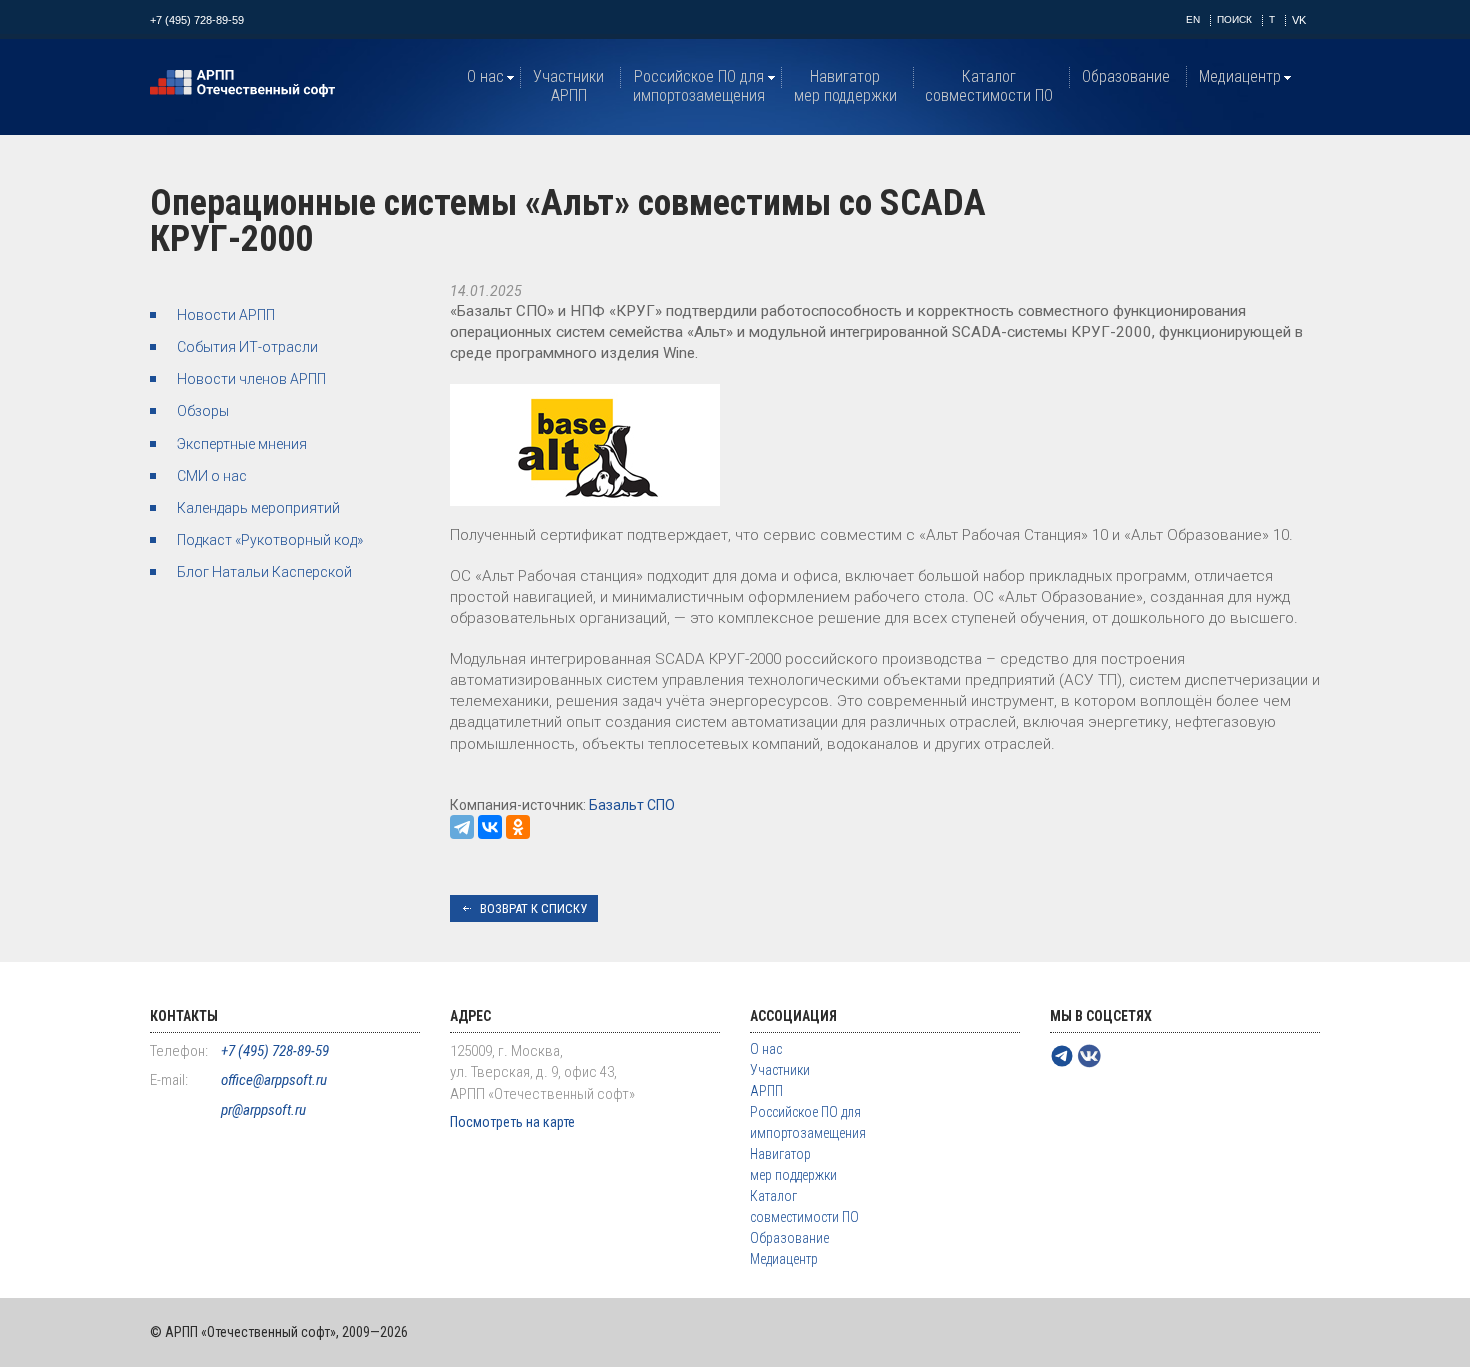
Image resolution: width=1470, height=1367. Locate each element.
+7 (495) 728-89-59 (197, 20)
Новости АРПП (226, 315)
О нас (485, 76)
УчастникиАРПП (568, 86)
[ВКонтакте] (490, 827)
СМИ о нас (212, 476)
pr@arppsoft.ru (263, 1110)
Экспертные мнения (242, 444)
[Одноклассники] (518, 827)
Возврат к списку (533, 908)
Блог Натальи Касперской (264, 572)
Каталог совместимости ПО (989, 86)
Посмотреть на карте (512, 1122)
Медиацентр (1240, 76)
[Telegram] (462, 827)
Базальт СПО (632, 805)
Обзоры (203, 411)
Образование (1126, 76)
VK (1299, 20)
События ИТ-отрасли (247, 347)
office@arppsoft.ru (274, 1080)
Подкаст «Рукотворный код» (270, 540)
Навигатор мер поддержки (845, 86)
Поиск (1234, 19)
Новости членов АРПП (251, 379)
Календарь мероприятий (258, 508)
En (1193, 19)
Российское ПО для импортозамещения (699, 86)
